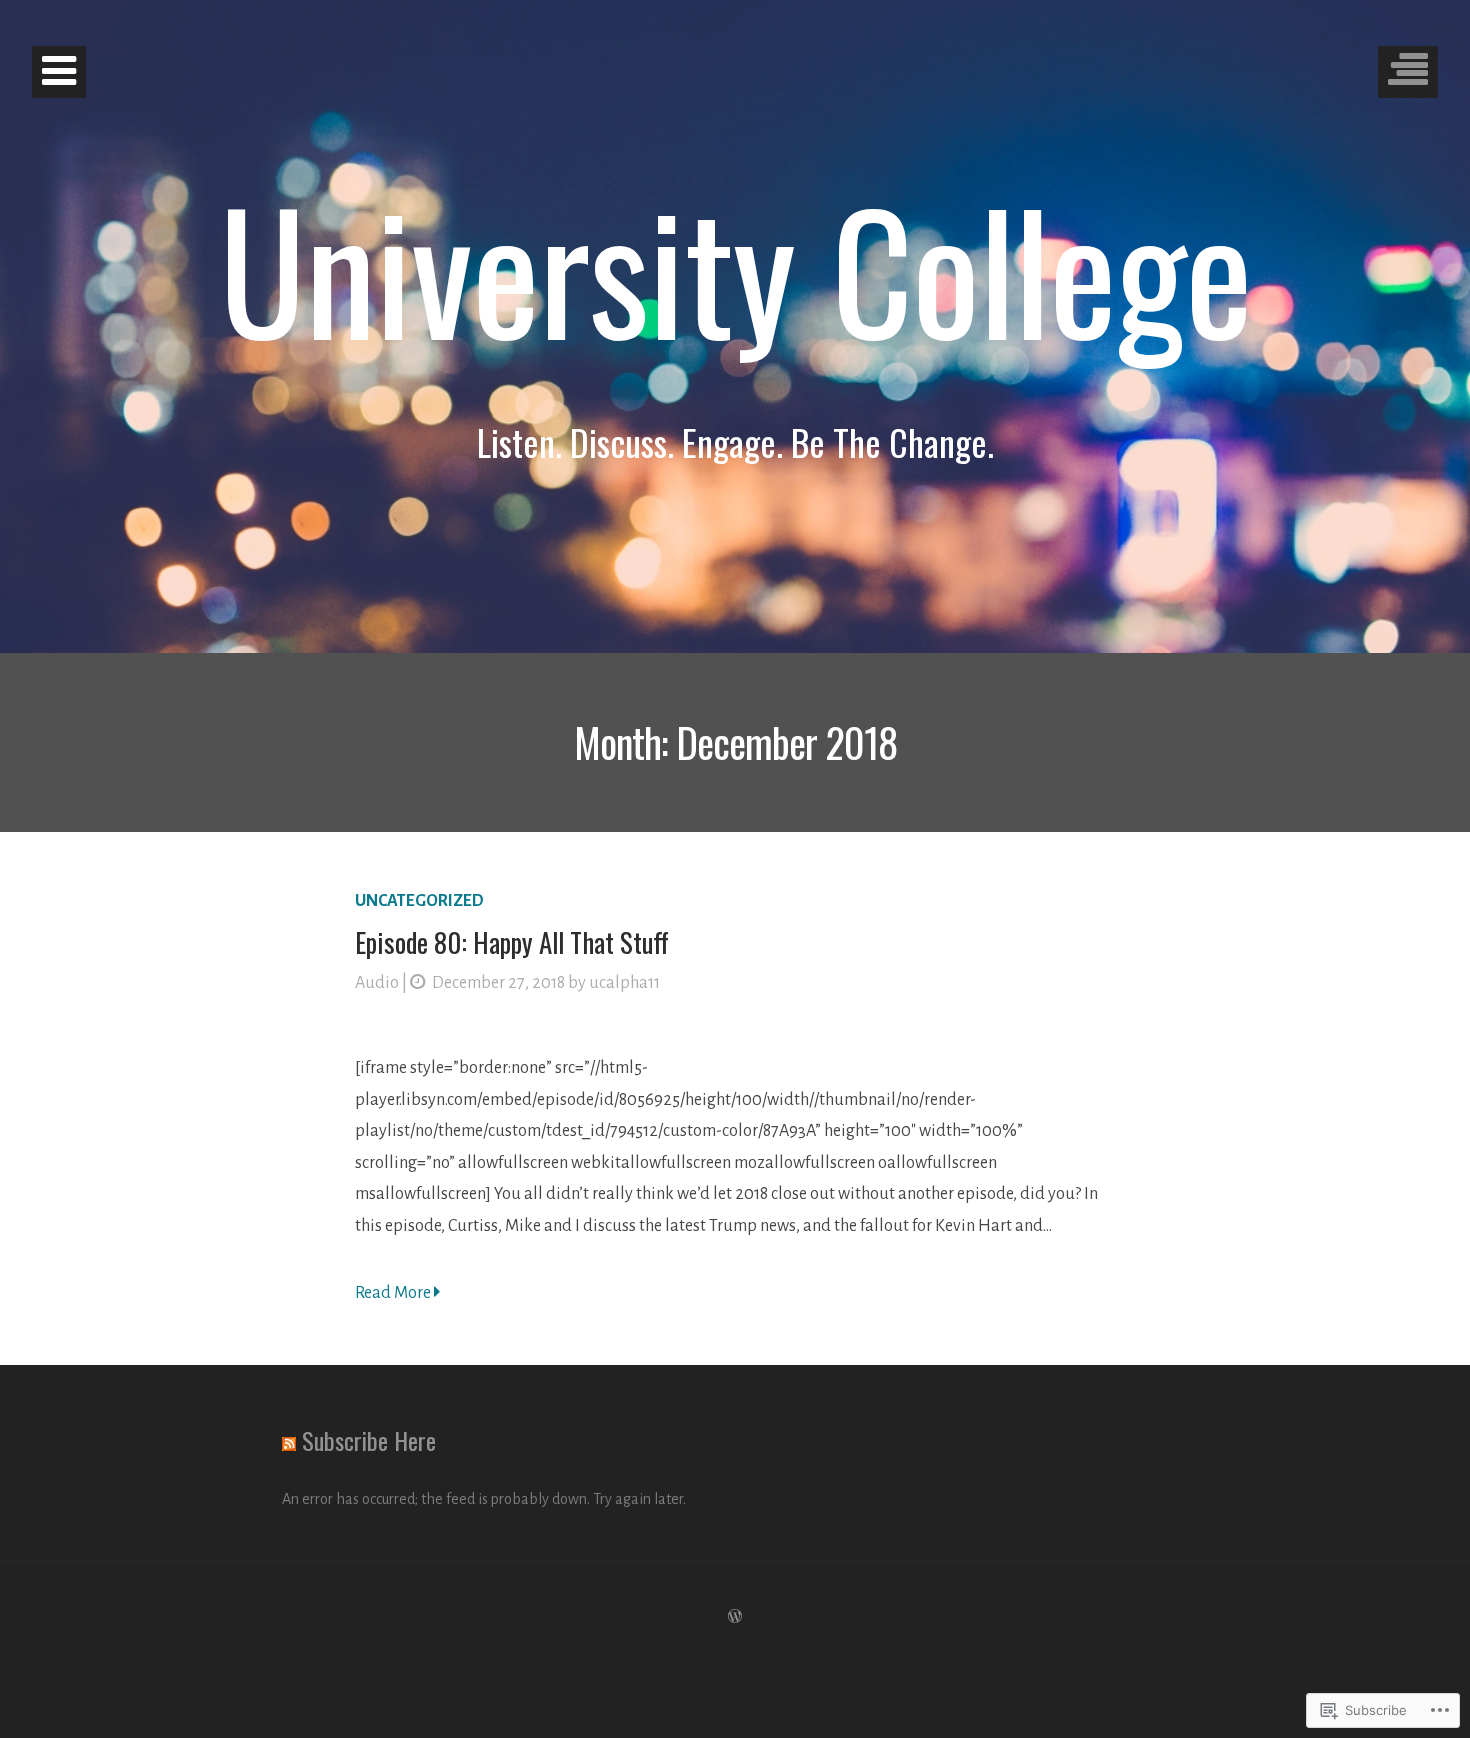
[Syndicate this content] (289, 1440)
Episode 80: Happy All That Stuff (512, 942)
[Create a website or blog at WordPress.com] (735, 1617)
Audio (377, 983)
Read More (394, 1293)
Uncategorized (419, 901)
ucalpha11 (624, 983)
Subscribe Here (369, 1440)
